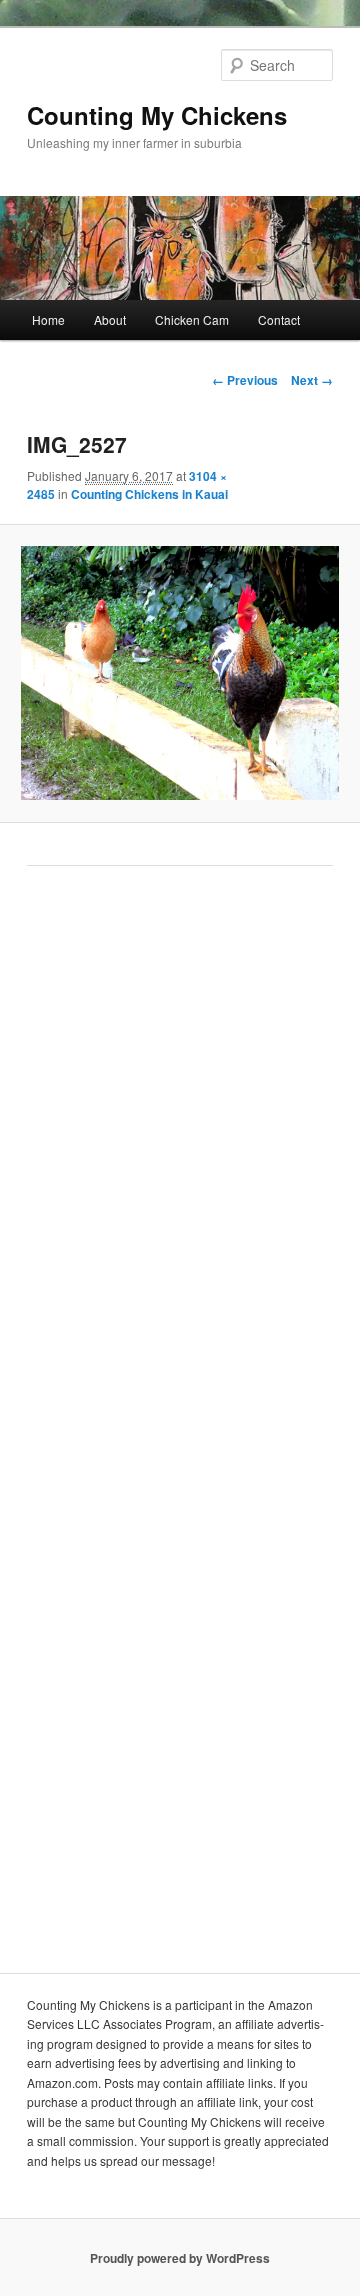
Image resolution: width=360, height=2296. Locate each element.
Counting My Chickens (157, 115)
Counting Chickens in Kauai (149, 494)
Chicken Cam (192, 319)
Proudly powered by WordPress (180, 2258)
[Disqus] (179, 1158)
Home (48, 319)
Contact (279, 319)
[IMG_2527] (179, 673)
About (110, 319)
